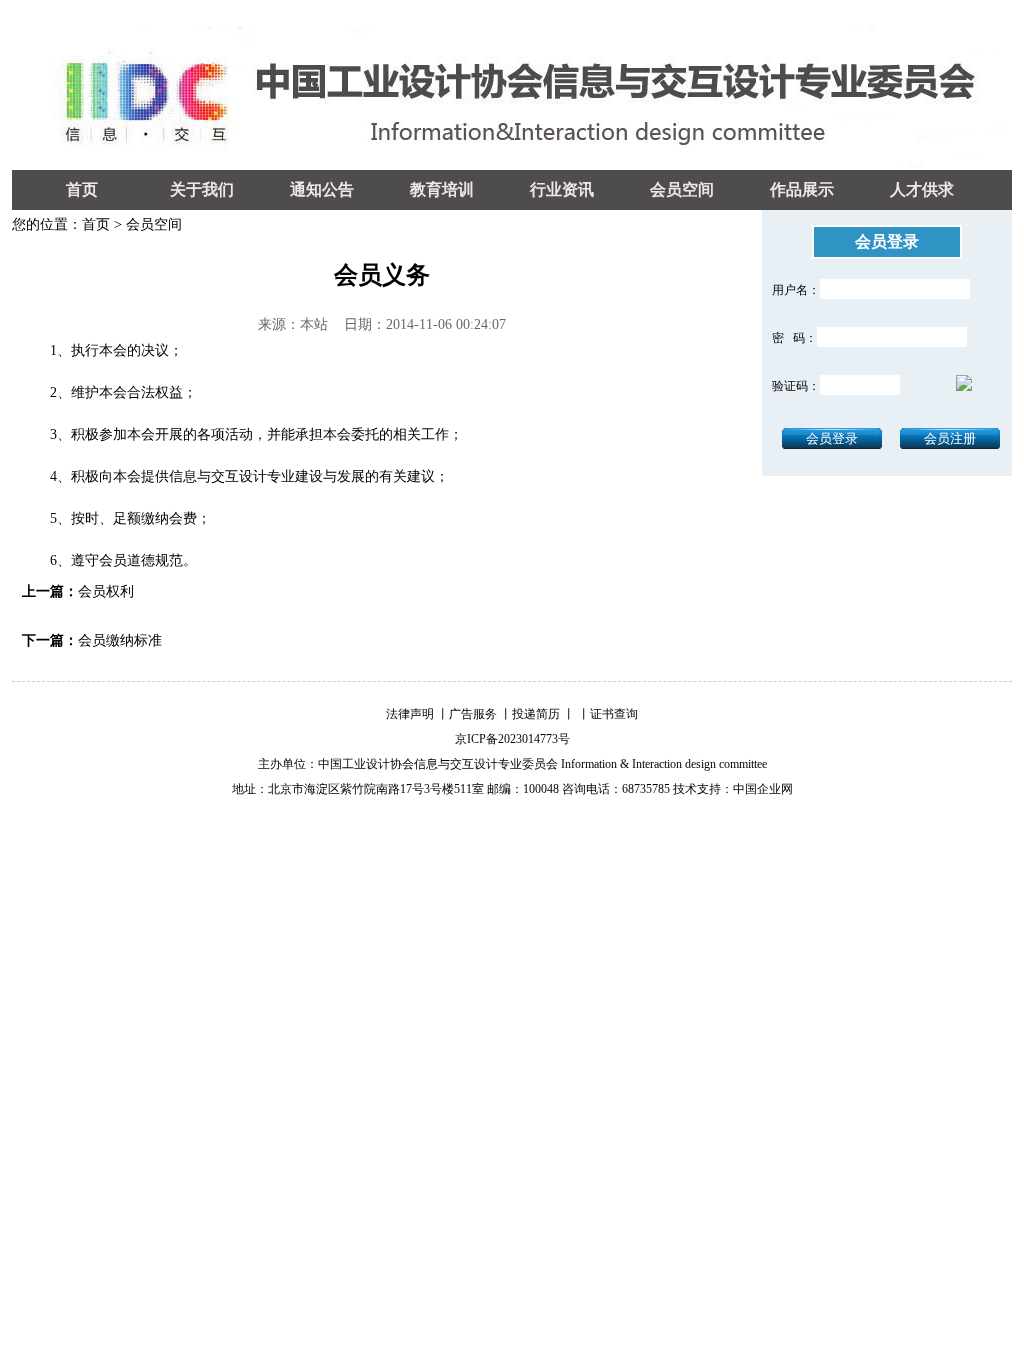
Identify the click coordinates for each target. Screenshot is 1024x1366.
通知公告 (322, 189)
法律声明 (410, 714)
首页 (82, 189)
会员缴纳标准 (120, 640)
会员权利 (106, 591)
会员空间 (682, 189)
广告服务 (473, 714)
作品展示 (802, 189)
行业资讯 (562, 189)
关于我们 (202, 189)
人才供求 (922, 189)
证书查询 (614, 714)
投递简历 (536, 714)
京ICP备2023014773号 (512, 739)
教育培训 (442, 189)
